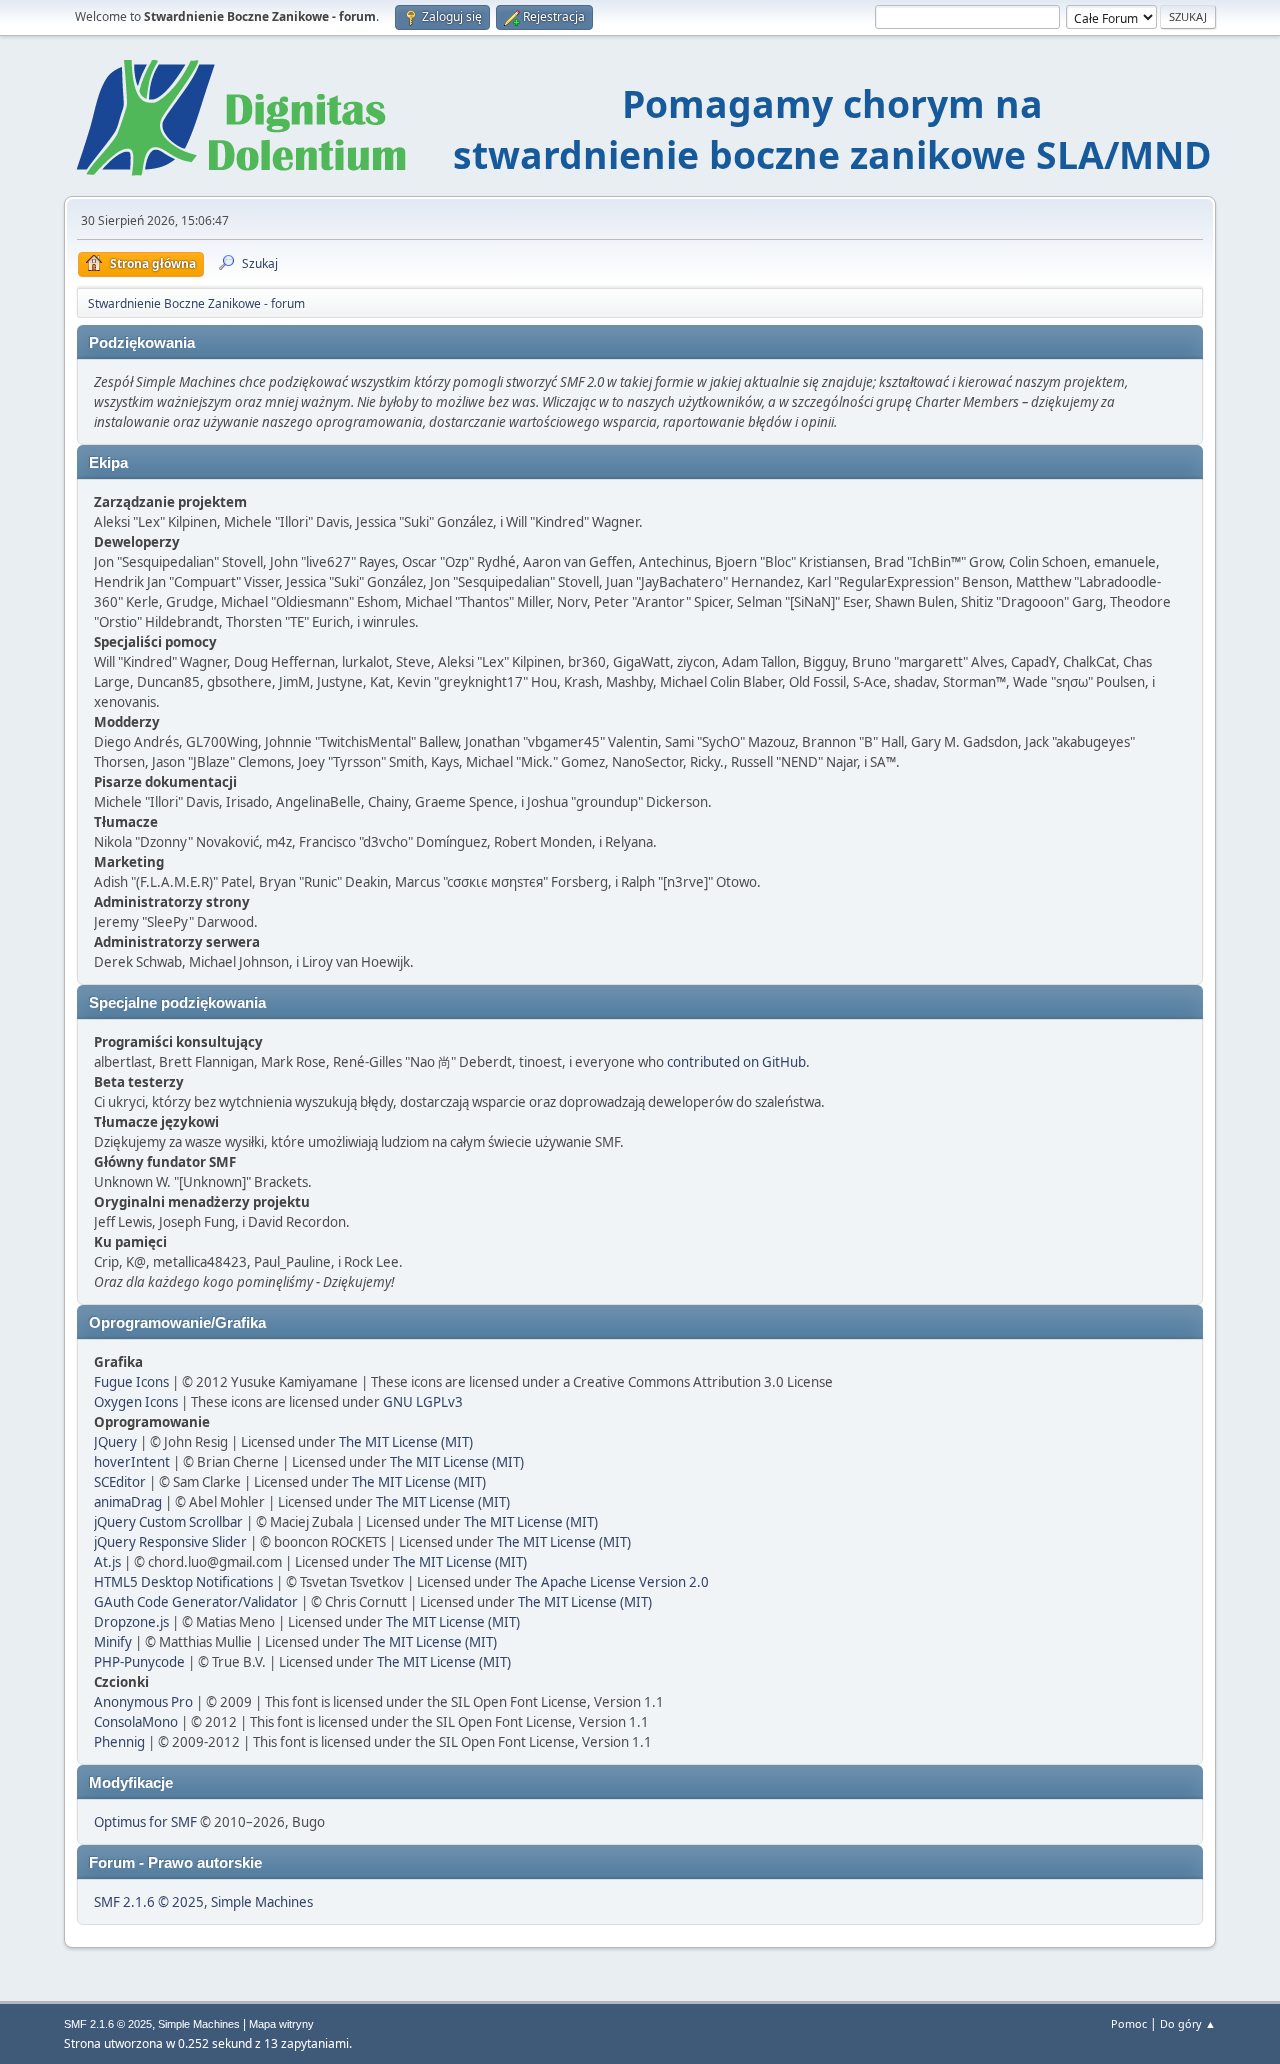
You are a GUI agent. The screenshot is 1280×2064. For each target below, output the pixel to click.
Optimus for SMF (145, 1822)
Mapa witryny (281, 2024)
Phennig (119, 1742)
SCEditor (120, 1482)
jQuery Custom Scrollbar (168, 1522)
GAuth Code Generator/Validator (196, 1602)
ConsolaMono (136, 1722)
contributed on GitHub (736, 1062)
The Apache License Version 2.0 (612, 1582)
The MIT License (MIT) (406, 1442)
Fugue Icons (131, 1382)
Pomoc (1129, 2023)
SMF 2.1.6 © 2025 (149, 1902)
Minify (113, 1642)
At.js (107, 1562)
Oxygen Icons (136, 1402)
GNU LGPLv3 (423, 1402)
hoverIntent (132, 1462)
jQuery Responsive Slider (170, 1542)
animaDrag (128, 1502)
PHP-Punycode (139, 1662)
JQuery (115, 1442)
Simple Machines (262, 1902)
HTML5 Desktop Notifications (183, 1582)
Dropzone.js (131, 1622)
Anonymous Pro (143, 1702)
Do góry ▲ (1188, 2023)
